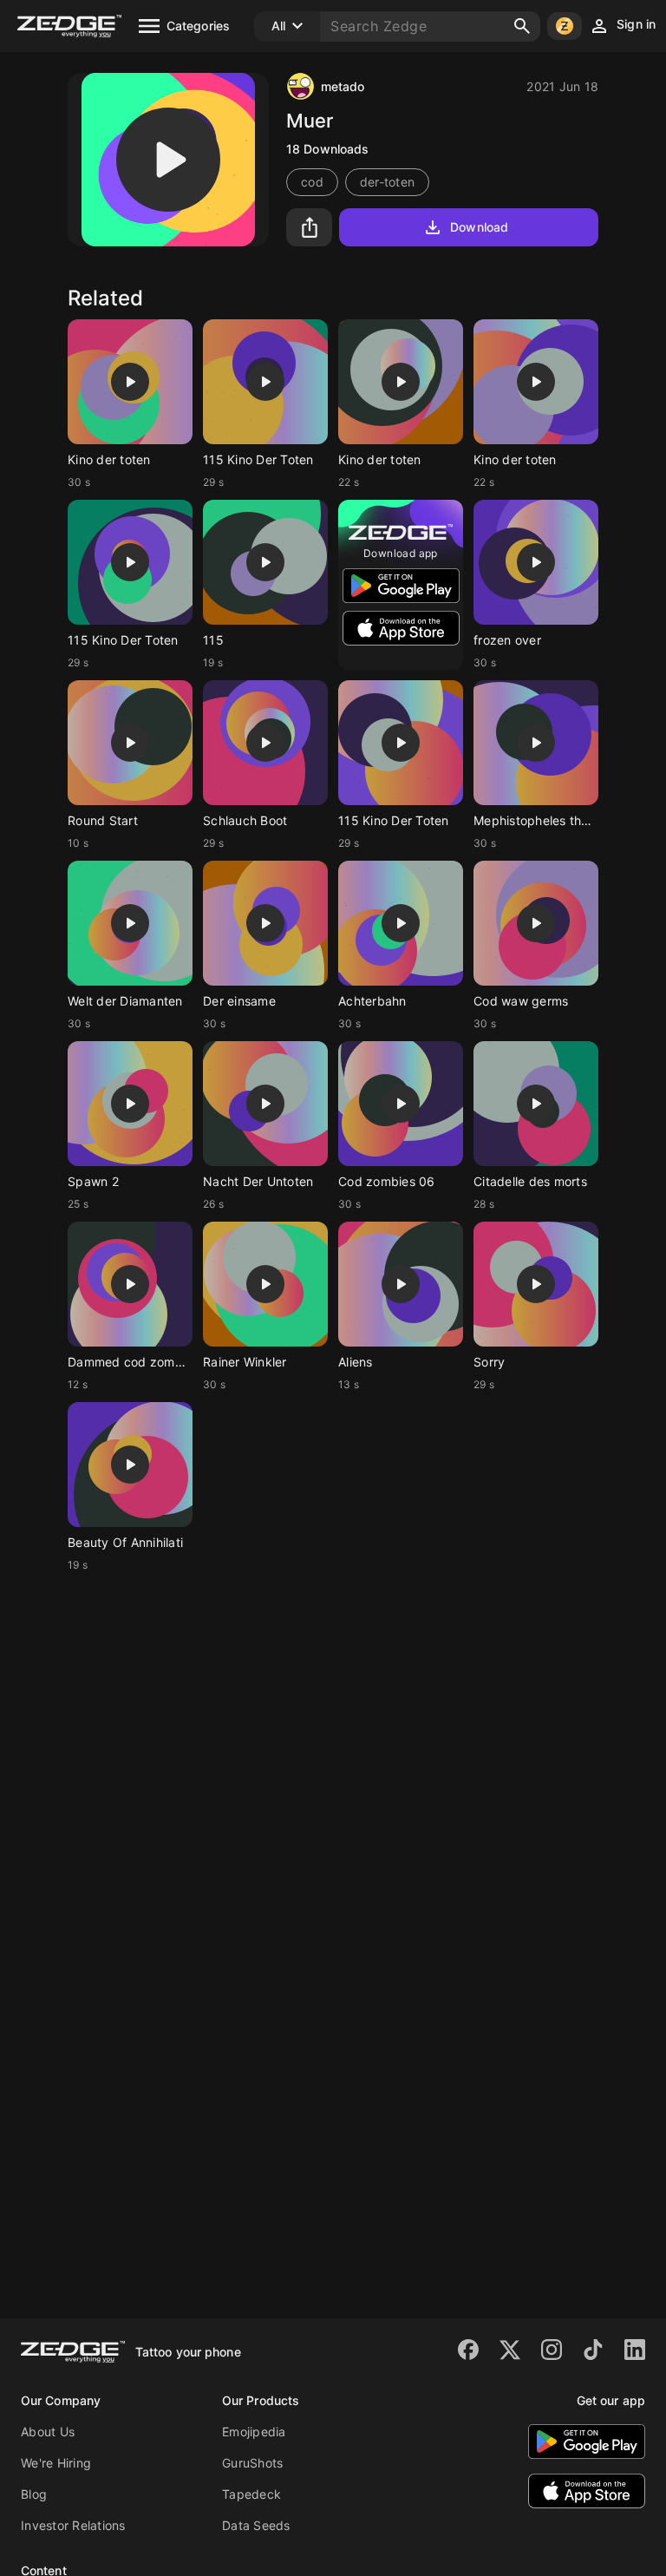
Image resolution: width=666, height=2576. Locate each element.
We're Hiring (56, 2463)
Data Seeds (256, 2525)
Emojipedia (254, 2432)
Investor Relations (73, 2525)
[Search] (522, 26)
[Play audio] (168, 160)
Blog (34, 2494)
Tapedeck (251, 2494)
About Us (48, 2432)
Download (479, 227)
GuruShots (252, 2463)
